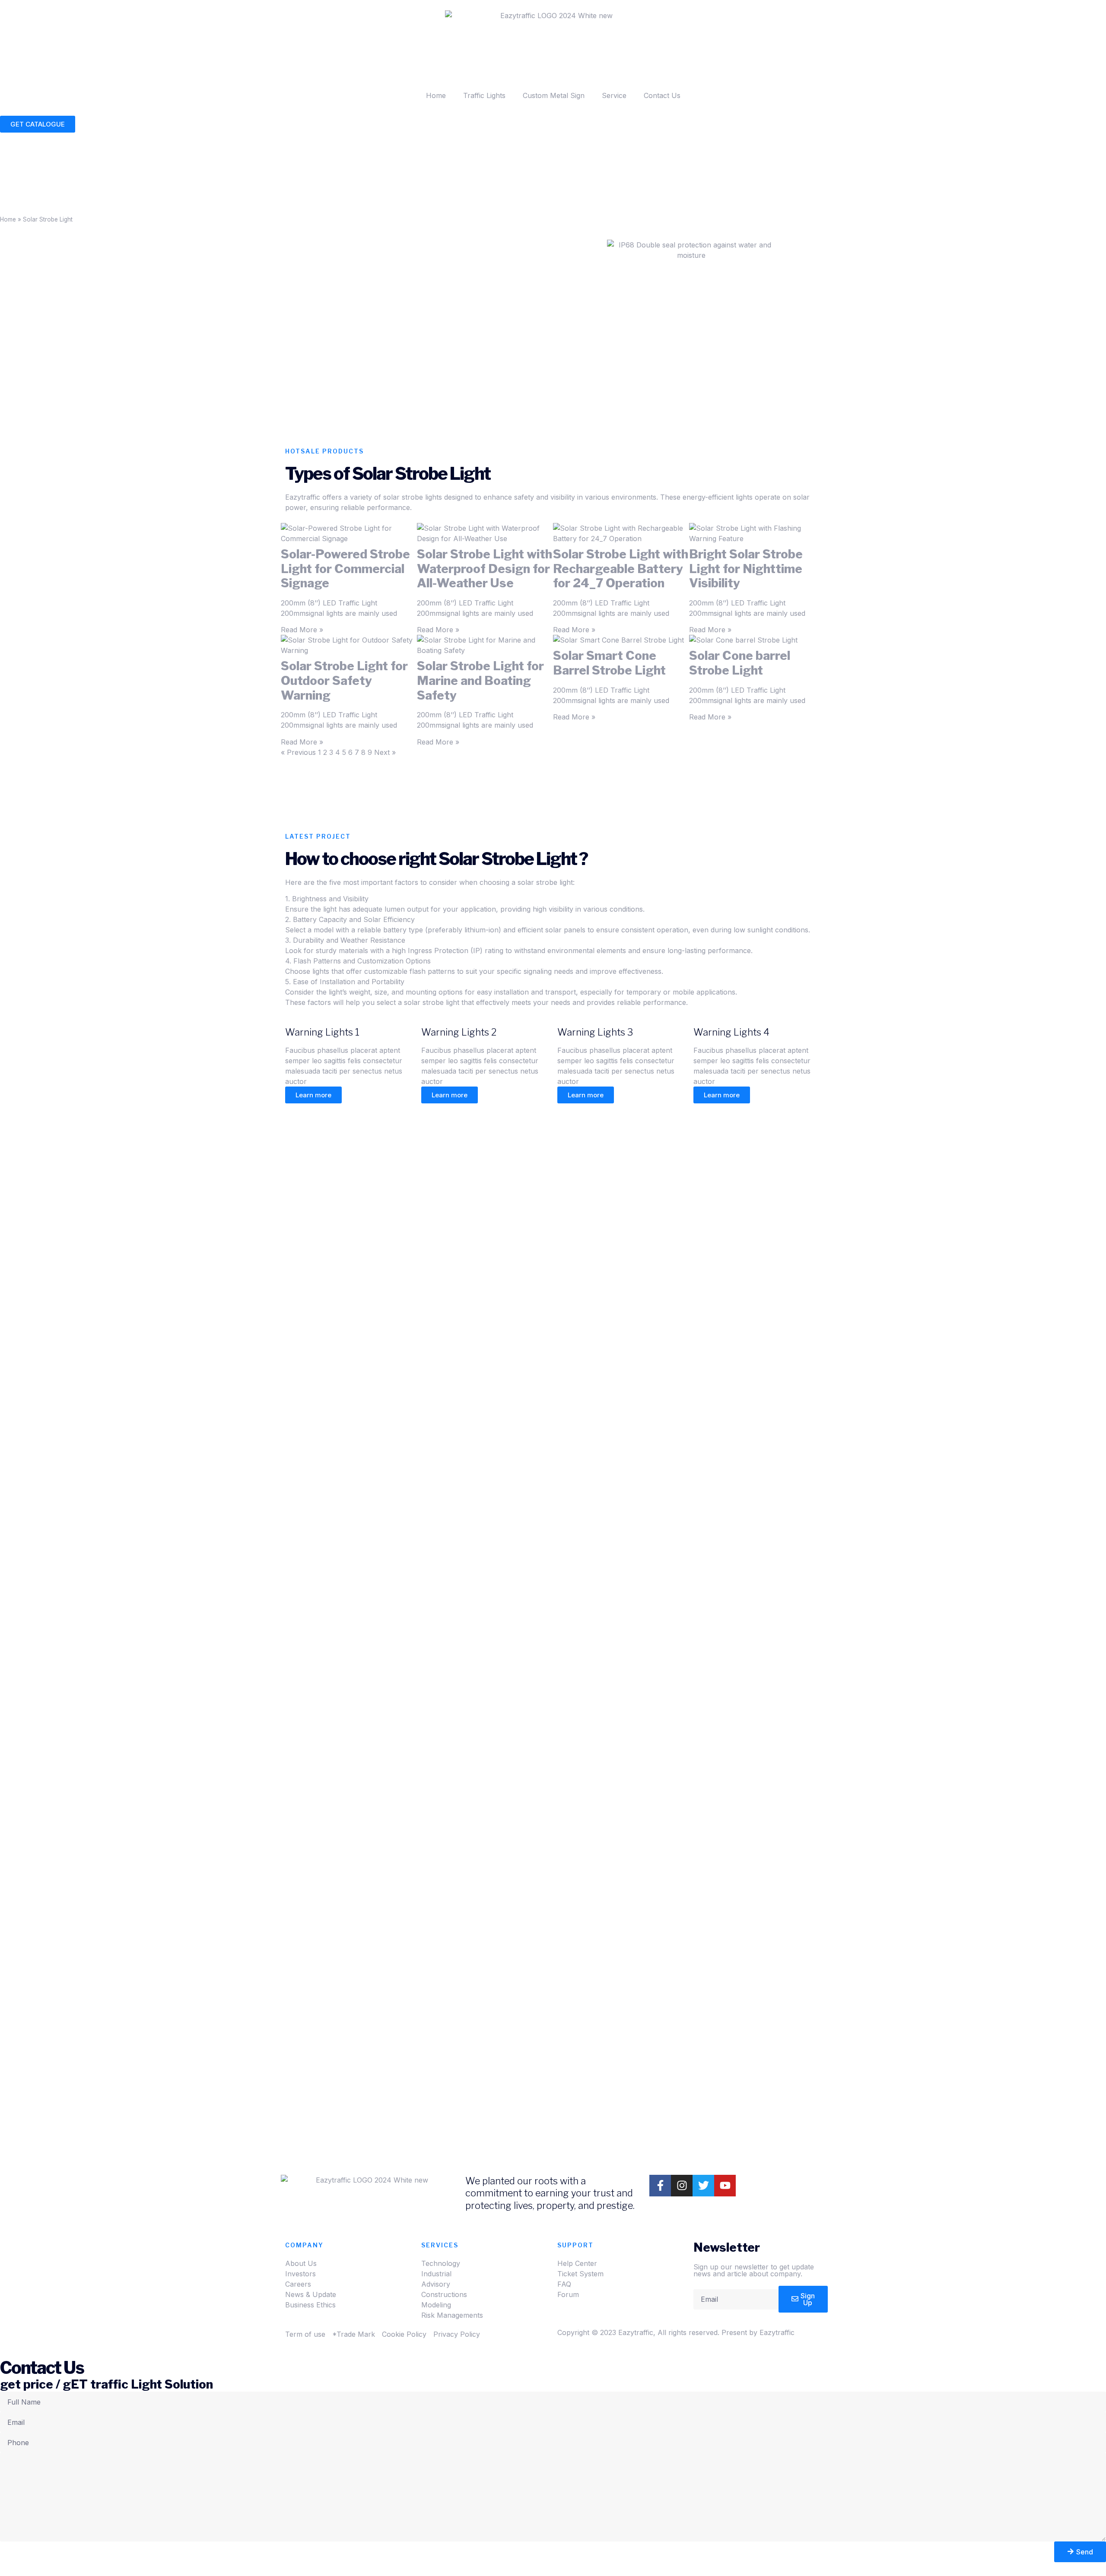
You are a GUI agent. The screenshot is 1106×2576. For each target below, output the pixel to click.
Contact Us (662, 95)
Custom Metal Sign (554, 95)
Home (436, 95)
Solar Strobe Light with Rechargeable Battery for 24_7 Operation (621, 569)
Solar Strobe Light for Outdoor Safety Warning (344, 680)
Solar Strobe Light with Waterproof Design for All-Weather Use (485, 569)
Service (614, 95)
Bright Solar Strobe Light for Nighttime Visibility (746, 569)
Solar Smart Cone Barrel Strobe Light (609, 663)
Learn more (313, 1095)
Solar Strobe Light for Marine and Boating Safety (480, 680)
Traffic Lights (484, 95)
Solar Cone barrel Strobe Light (740, 663)
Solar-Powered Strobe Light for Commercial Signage (345, 569)
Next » (385, 752)
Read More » (302, 630)
